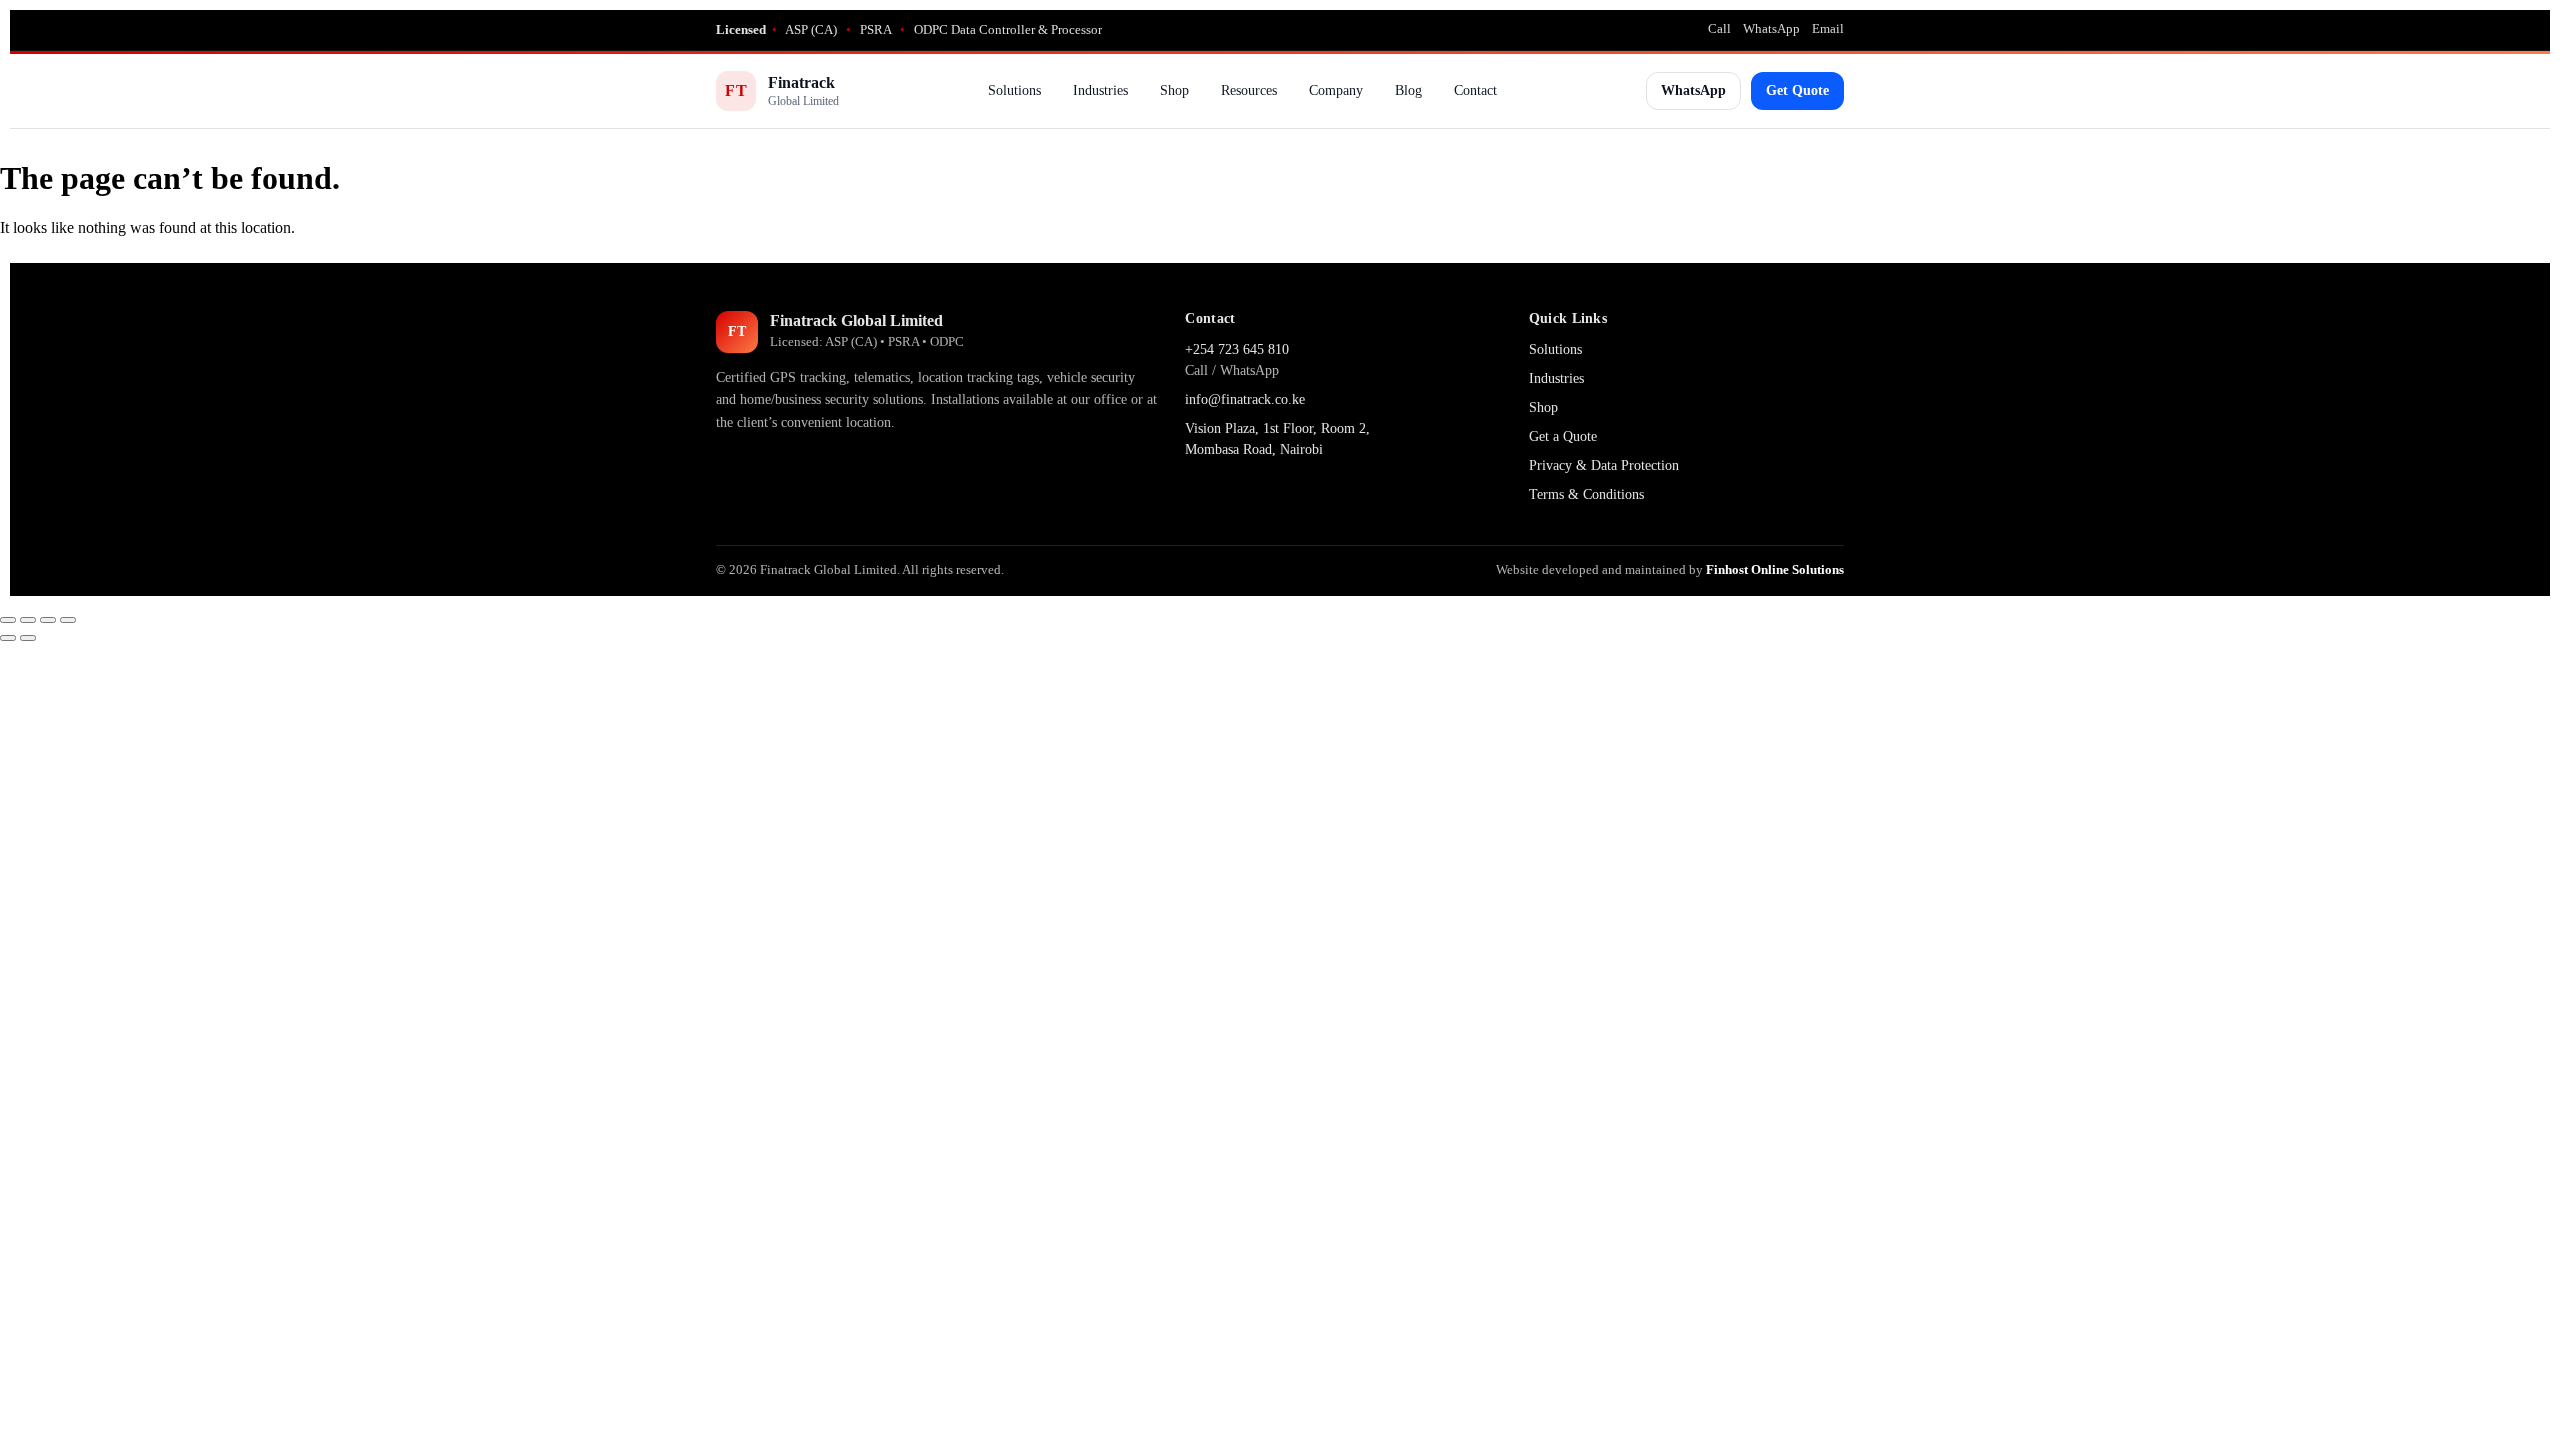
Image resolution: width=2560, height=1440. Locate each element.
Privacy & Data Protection (1604, 465)
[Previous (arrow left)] (8, 638)
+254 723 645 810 (1237, 349)
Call (1719, 28)
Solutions (1014, 90)
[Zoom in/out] (8, 620)
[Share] (48, 620)
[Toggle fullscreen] (28, 620)
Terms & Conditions (1586, 494)
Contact (1475, 90)
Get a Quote (1563, 436)
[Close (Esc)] (68, 620)
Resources (1249, 90)
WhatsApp (1771, 28)
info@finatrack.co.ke (1245, 399)
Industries (1100, 90)
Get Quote (1797, 90)
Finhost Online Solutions (1775, 569)
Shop (1174, 90)
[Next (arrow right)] (28, 638)
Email (1828, 28)
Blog (1408, 90)
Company (1336, 90)
